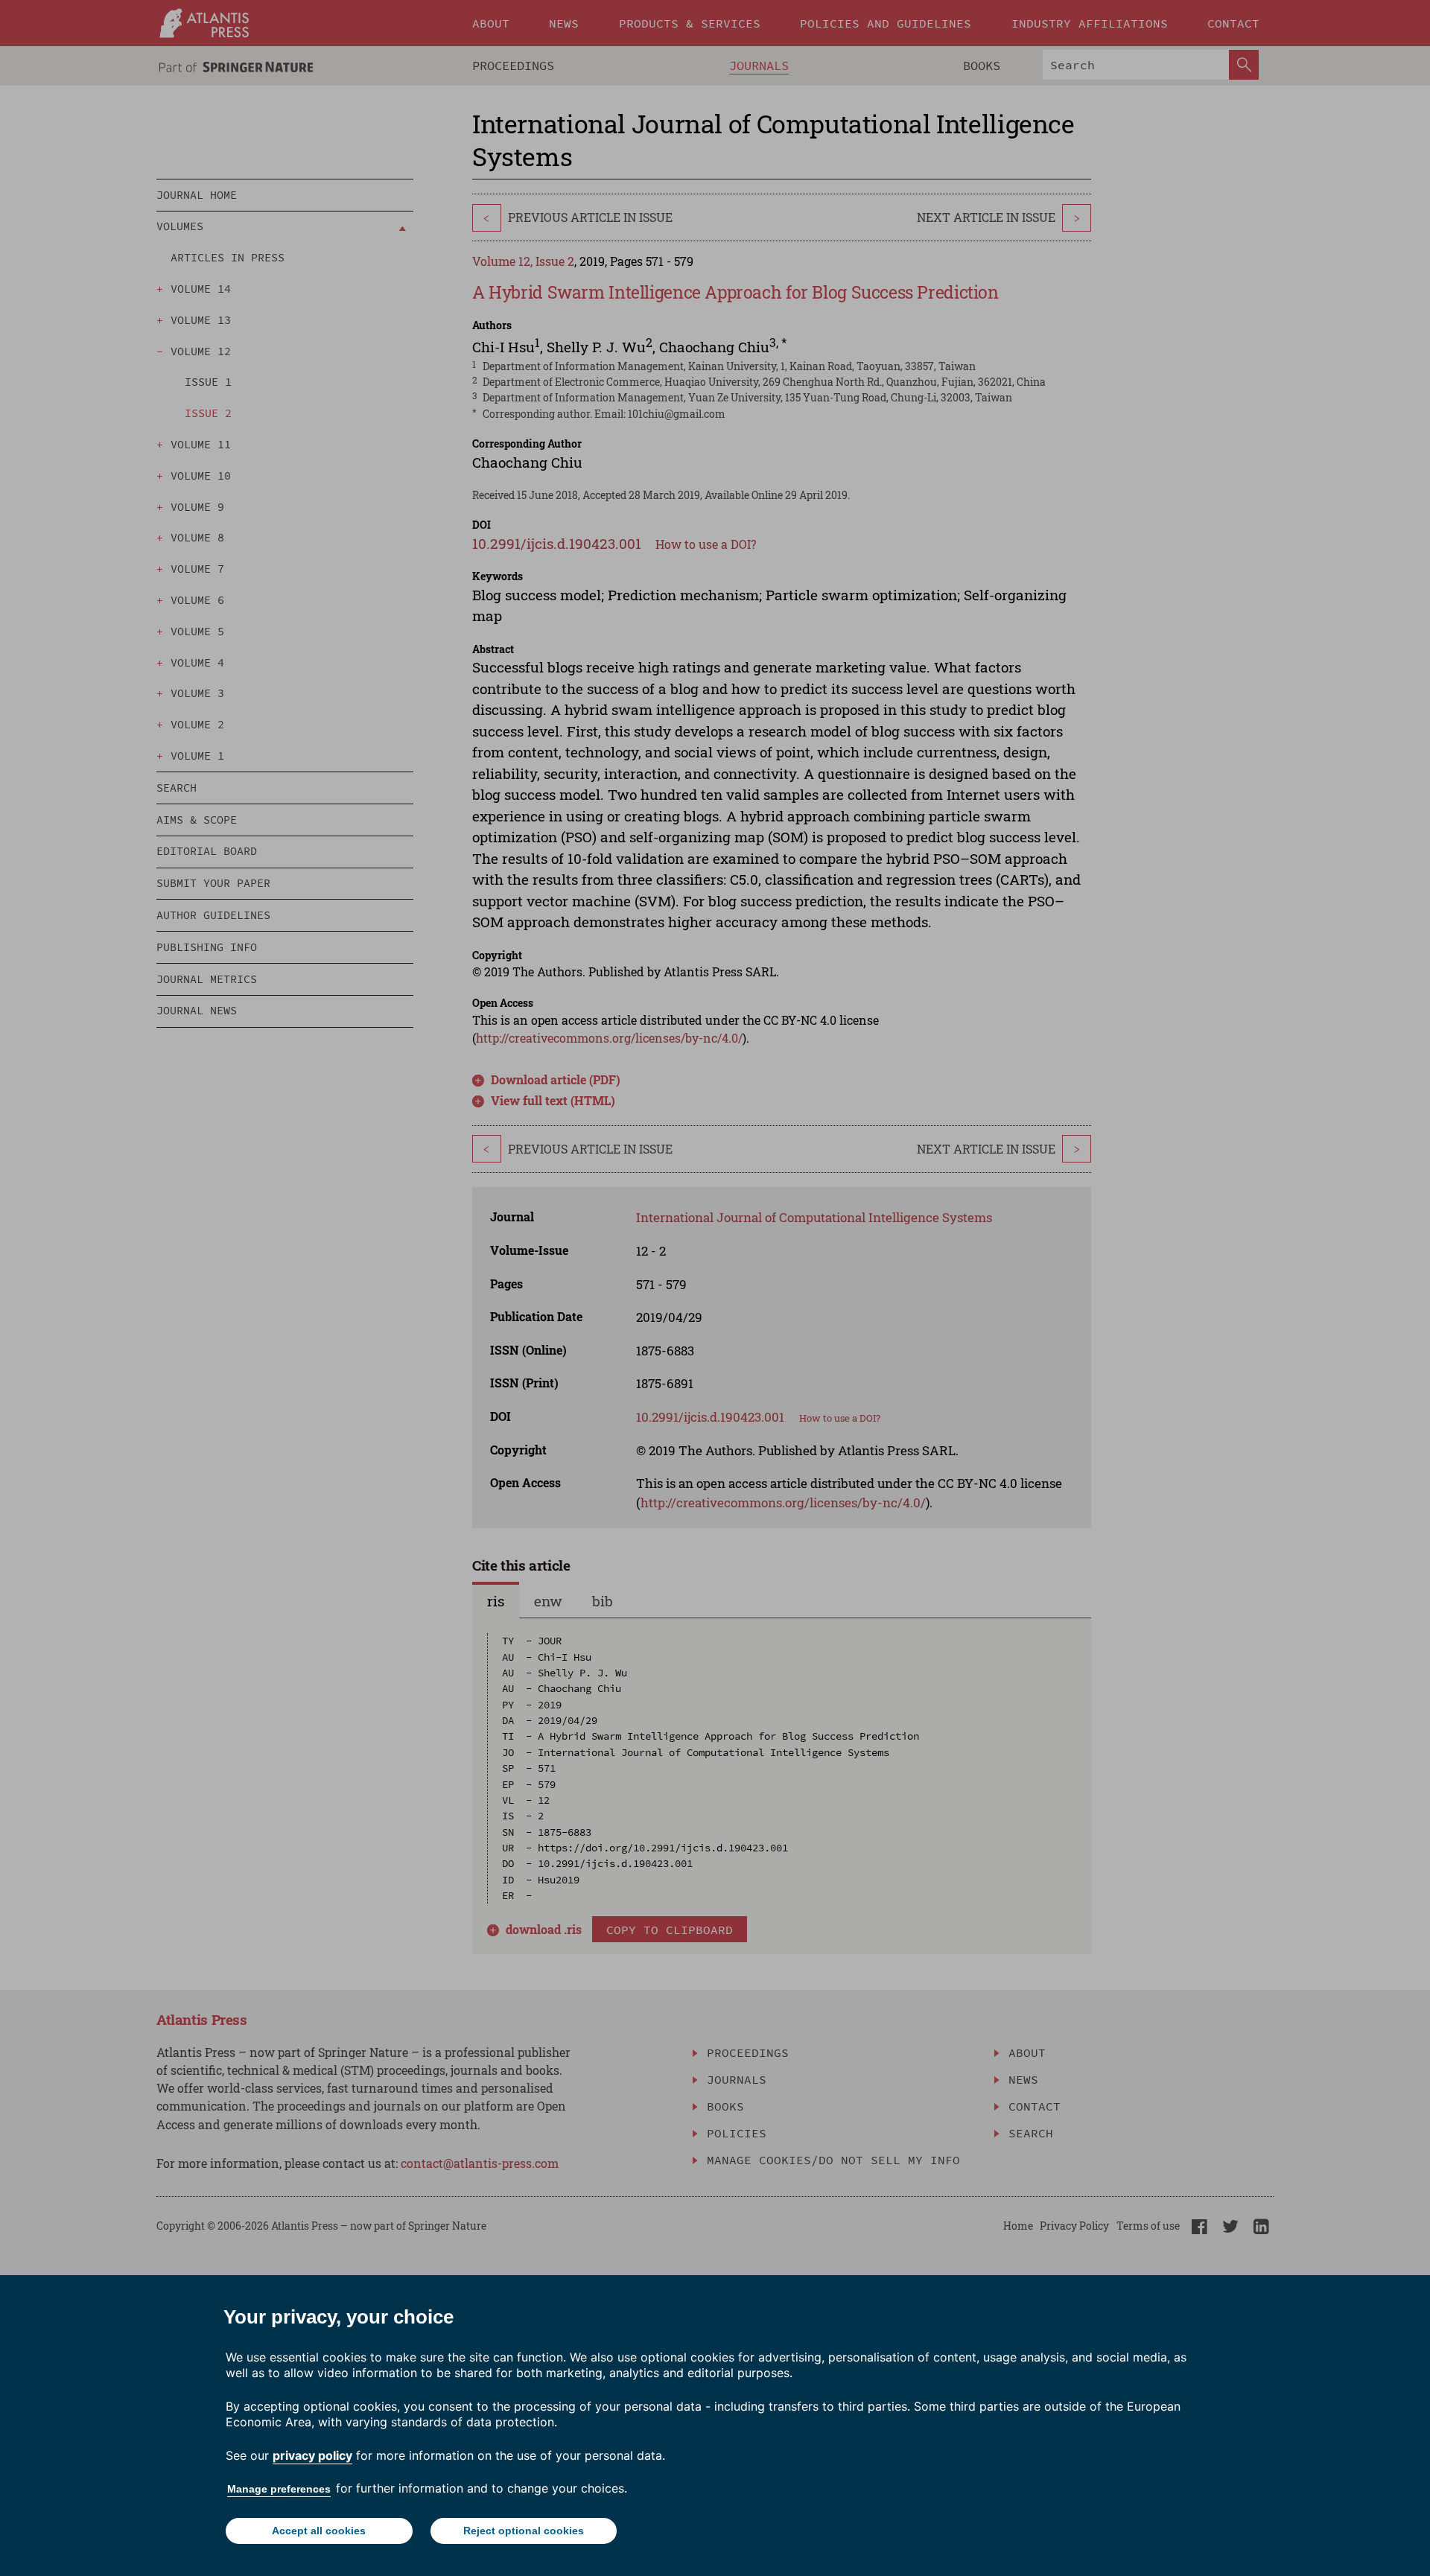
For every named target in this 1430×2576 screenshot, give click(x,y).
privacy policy (312, 2455)
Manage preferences (279, 2489)
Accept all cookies (319, 2531)
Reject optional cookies (524, 2531)
